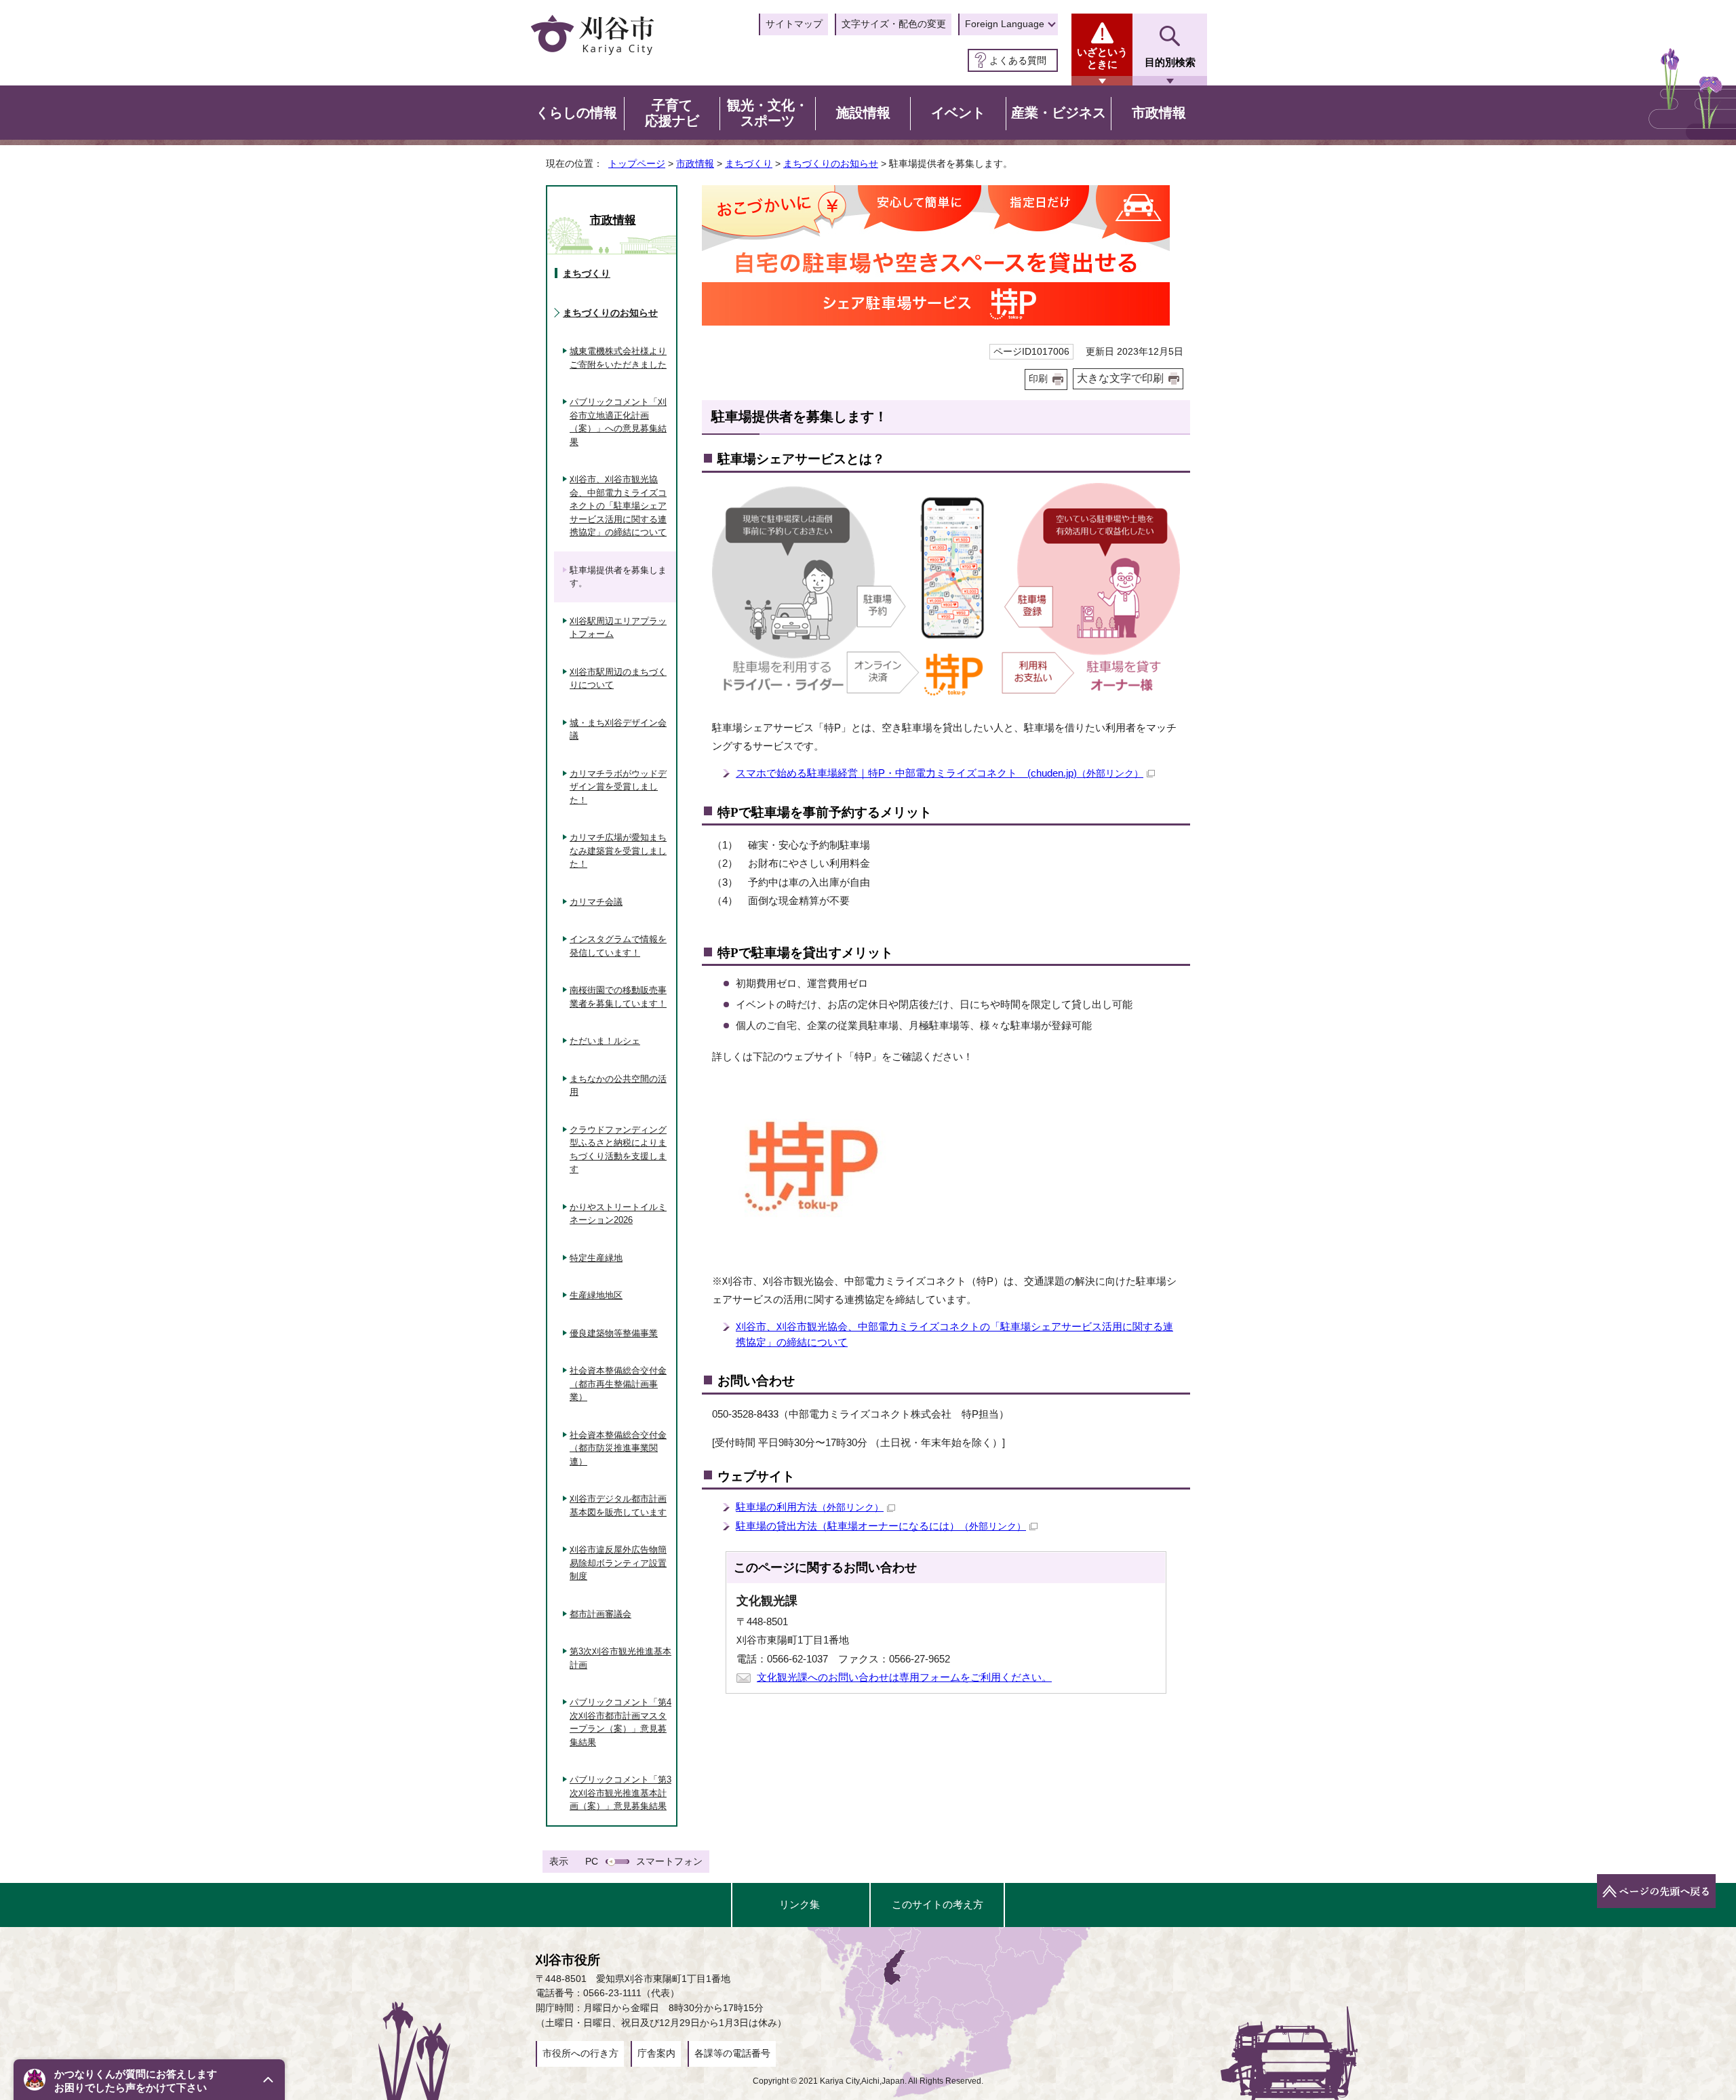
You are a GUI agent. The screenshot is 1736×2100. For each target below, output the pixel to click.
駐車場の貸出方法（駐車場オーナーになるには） (881, 1526)
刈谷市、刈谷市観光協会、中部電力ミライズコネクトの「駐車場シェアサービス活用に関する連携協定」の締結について (618, 506)
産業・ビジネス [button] (1059, 113)
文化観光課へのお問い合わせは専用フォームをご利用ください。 (904, 1677)
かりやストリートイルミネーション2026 (618, 1214)
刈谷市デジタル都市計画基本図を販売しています (618, 1505)
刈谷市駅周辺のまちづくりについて (618, 679)
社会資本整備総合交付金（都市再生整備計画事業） (618, 1384)
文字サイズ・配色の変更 (894, 24)
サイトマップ (794, 24)
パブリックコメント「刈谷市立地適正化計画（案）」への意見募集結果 (618, 422)
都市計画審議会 (600, 1614)
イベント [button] (958, 113)
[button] (149, 2080)
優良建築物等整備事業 (614, 1333)
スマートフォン (669, 1861)
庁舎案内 (656, 2053)
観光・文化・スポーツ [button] (768, 113)
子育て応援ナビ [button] (672, 113)
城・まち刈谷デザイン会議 (618, 730)
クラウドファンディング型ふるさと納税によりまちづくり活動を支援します (618, 1150)
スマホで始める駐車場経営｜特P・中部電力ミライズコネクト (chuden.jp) (940, 773)
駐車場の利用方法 (810, 1507)
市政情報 (695, 163)
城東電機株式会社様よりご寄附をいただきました (618, 358)
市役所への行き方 (580, 2053)
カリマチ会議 (596, 902)
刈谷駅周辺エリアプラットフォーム (618, 628)
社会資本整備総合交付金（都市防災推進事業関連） (618, 1448)
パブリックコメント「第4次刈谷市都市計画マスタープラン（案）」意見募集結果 (620, 1722)
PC (592, 1861)
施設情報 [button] (863, 113)
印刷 (1038, 379)
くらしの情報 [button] (576, 113)
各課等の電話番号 (732, 2053)
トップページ (637, 163)
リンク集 (800, 1904)
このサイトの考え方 (938, 1904)
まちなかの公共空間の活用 (618, 1086)
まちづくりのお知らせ (831, 163)
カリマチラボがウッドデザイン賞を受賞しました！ (618, 787)
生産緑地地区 (596, 1295)
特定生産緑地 (596, 1258)
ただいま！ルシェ (605, 1041)
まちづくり (749, 163)
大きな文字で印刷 (1120, 378)
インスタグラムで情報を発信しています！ (618, 946)
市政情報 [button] (1159, 113)
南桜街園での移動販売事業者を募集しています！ (618, 997)
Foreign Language (1005, 24)
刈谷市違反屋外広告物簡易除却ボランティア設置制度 (618, 1563)
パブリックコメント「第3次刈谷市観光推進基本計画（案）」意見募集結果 (620, 1793)
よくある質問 (1018, 60)
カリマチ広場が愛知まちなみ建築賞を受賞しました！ (618, 851)
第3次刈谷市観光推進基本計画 (620, 1658)
